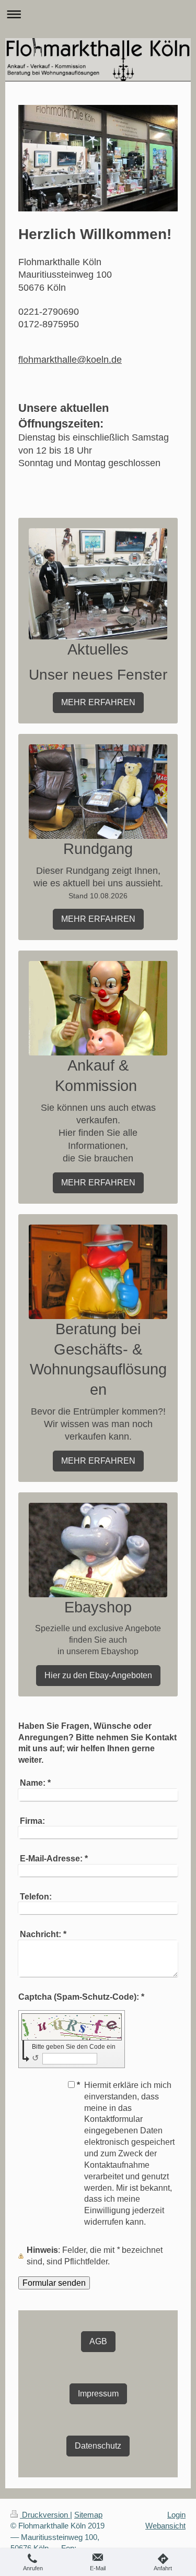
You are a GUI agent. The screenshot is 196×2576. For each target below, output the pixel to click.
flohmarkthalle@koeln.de (70, 360)
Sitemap (88, 2515)
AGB (98, 2341)
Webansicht (165, 2526)
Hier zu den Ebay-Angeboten (98, 1675)
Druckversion (45, 2515)
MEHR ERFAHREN (98, 702)
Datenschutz (98, 2446)
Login (176, 2515)
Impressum (98, 2393)
